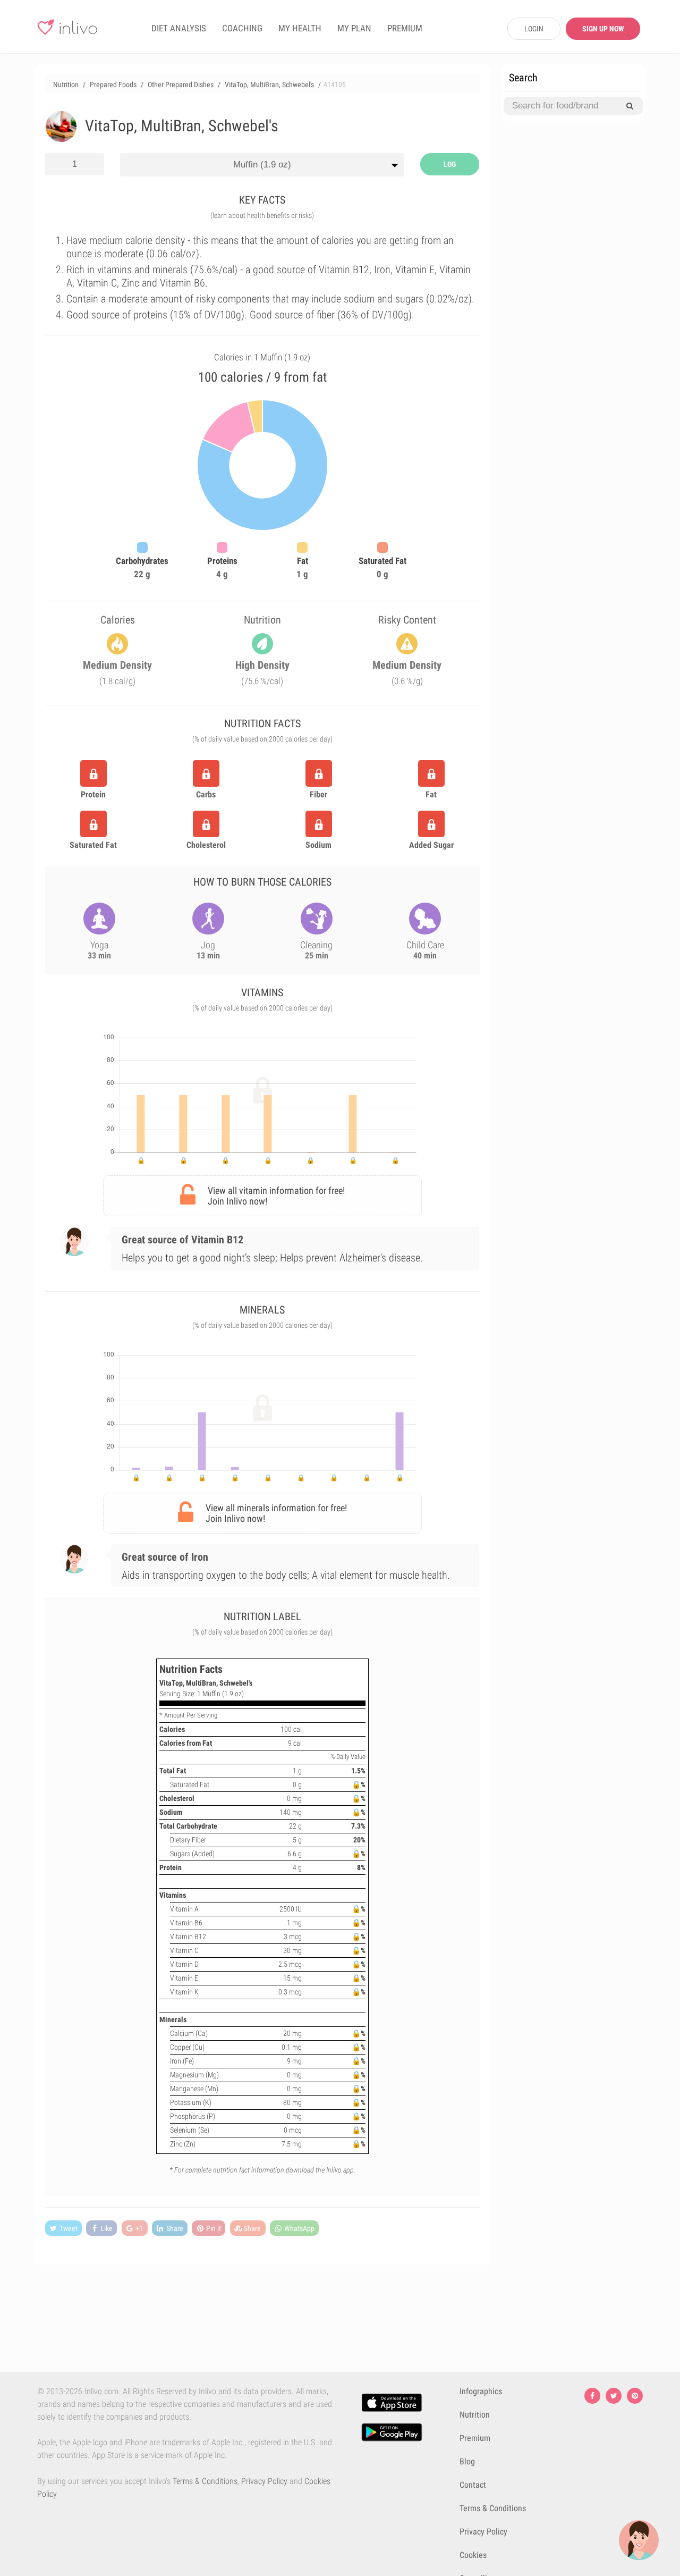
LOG (450, 164)
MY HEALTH (300, 28)
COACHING (242, 28)
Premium (475, 2438)
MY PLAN (354, 28)
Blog (467, 2461)
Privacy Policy (264, 2481)
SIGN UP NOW (603, 29)
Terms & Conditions (205, 2481)
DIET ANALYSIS (179, 28)
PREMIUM (405, 28)
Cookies (473, 2555)
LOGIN (534, 29)
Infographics (481, 2391)
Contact (473, 2485)
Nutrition (475, 2415)
